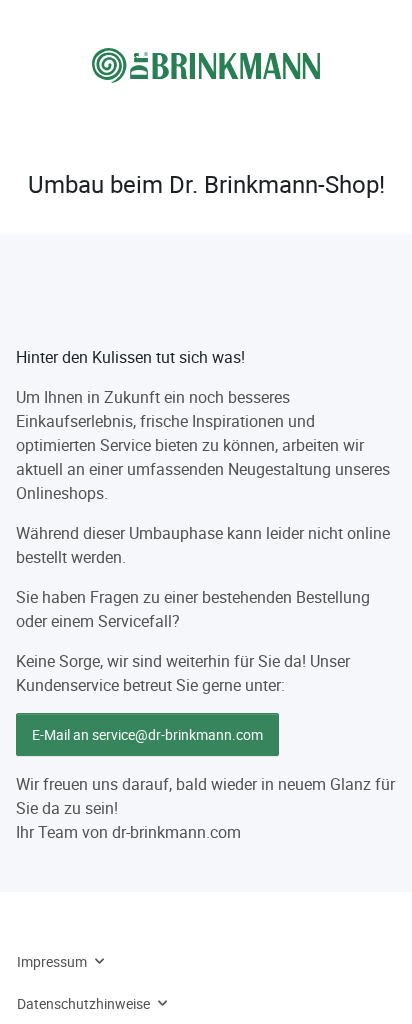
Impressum (52, 961)
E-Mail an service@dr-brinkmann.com (147, 734)
